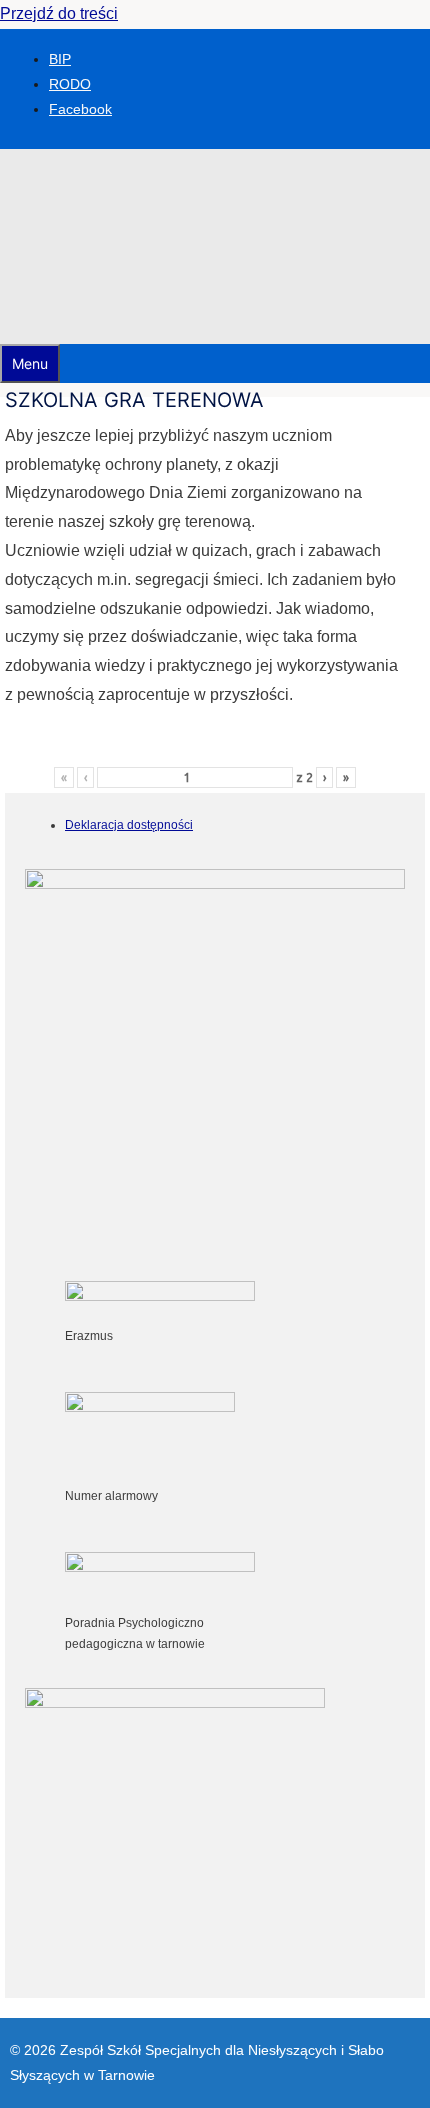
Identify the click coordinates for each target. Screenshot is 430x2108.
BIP (60, 59)
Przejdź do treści (59, 13)
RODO (70, 84)
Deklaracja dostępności (129, 825)
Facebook (80, 109)
